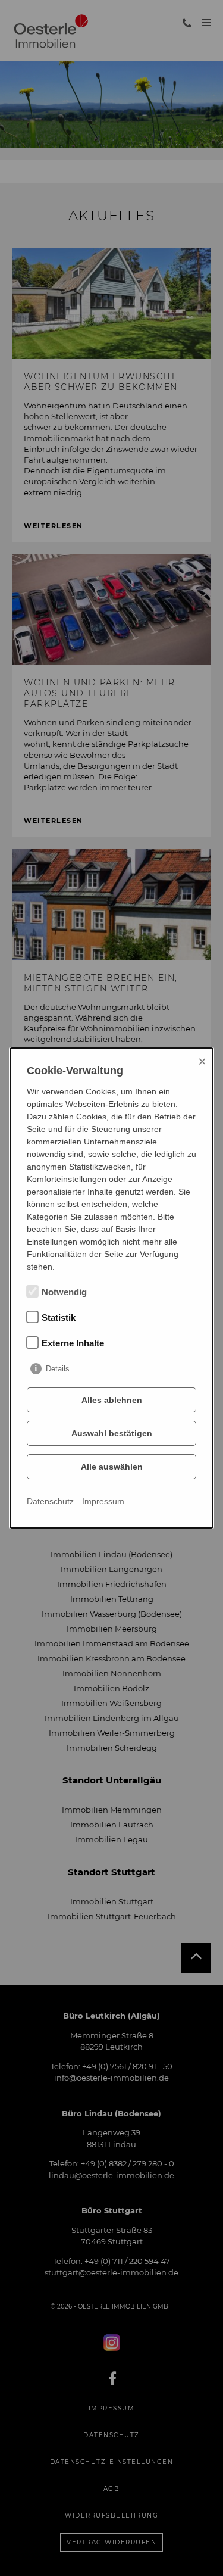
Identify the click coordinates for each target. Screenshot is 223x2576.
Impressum (103, 1501)
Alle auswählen (112, 1467)
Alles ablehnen (112, 1400)
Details (58, 1369)
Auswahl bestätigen (112, 1433)
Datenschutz (50, 1501)
